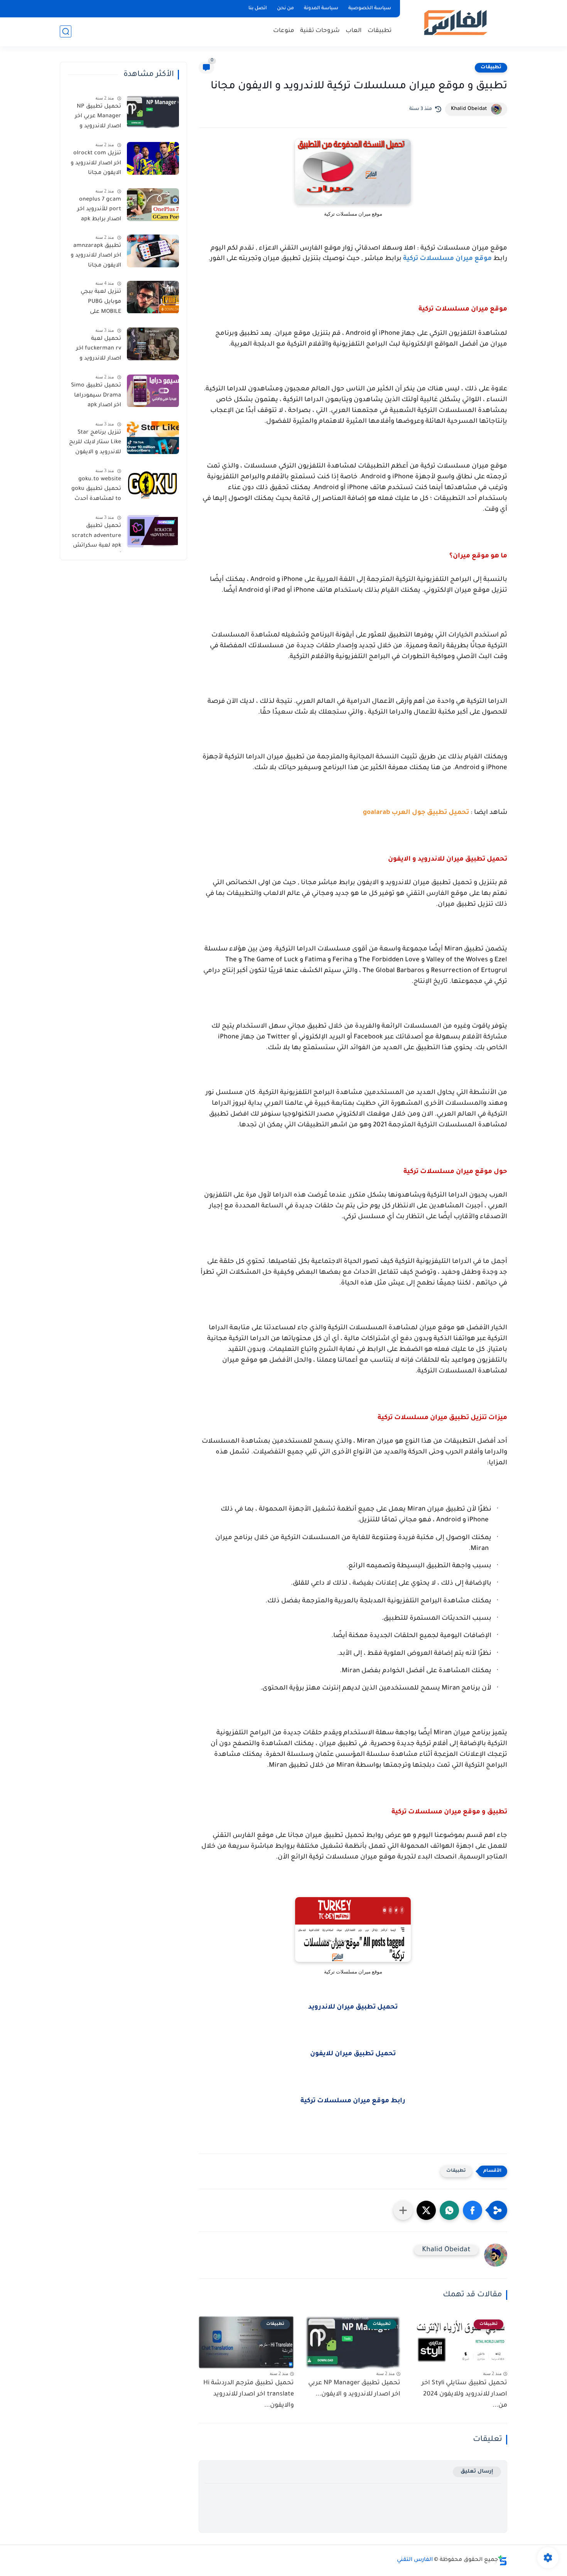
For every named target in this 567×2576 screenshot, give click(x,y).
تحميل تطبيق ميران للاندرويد (353, 2008)
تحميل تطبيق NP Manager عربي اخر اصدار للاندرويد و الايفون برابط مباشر (95, 118)
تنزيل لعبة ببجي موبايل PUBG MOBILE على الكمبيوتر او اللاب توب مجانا (99, 304)
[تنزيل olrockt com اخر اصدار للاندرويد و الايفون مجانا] (153, 158)
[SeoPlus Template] (503, 2560)
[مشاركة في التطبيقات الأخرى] (403, 2210)
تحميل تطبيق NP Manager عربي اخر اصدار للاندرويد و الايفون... (354, 2389)
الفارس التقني (415, 2560)
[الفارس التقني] (455, 23)
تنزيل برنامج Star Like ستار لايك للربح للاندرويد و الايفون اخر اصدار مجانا (95, 444)
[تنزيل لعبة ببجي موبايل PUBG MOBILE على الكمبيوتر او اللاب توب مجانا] (153, 297)
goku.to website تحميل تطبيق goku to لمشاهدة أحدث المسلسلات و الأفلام (96, 491)
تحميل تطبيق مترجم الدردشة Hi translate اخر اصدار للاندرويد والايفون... (249, 2394)
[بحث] (66, 31)
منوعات (284, 31)
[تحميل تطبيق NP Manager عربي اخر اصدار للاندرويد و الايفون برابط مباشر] (153, 112)
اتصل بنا (258, 8)
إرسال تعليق (477, 2472)
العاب (354, 31)
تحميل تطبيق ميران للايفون (353, 2054)
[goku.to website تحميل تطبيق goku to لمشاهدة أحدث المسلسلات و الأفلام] (153, 484)
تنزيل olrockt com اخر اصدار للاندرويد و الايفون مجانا (96, 163)
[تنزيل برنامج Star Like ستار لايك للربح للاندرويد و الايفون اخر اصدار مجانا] (153, 438)
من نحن (285, 8)
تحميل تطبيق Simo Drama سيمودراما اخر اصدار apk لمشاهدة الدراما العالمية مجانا (96, 397)
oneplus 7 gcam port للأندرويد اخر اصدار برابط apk (99, 210)
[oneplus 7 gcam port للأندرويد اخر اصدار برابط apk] (153, 205)
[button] (472, 2210)
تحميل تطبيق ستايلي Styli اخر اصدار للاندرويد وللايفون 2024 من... (464, 2394)
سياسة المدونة (321, 8)
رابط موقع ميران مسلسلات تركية (353, 2101)
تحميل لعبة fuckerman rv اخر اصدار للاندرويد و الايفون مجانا (99, 350)
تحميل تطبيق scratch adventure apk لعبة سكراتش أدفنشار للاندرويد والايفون (96, 538)
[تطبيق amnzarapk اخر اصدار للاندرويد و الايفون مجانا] (153, 251)
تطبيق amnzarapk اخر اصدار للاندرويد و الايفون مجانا (96, 256)
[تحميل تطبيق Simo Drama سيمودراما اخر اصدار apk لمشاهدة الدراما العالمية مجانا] (153, 391)
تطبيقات (380, 31)
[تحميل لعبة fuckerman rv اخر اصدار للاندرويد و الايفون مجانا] (153, 344)
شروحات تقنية (320, 31)
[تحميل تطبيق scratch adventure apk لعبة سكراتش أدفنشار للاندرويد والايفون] (153, 531)
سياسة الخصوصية (370, 8)
